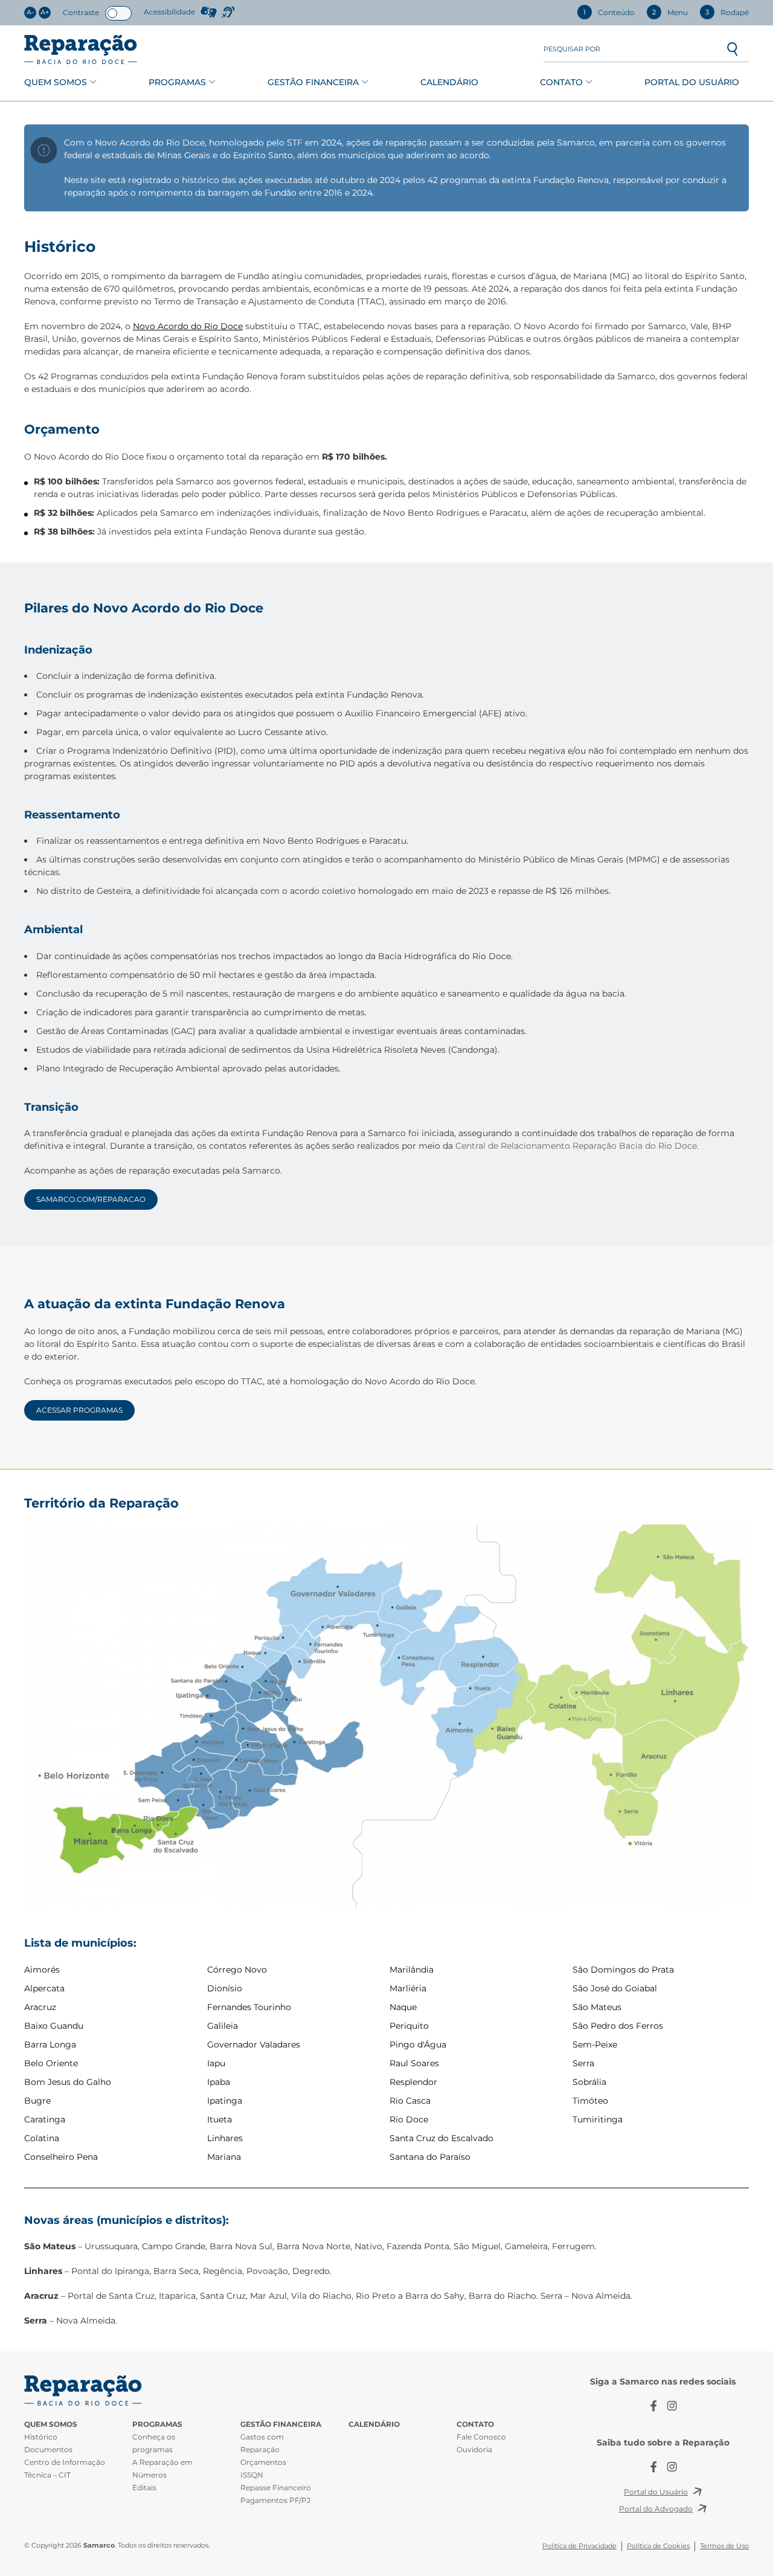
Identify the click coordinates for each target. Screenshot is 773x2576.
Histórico (41, 2437)
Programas (177, 82)
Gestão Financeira (313, 82)
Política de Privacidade (579, 2546)
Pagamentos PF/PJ (275, 2500)
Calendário (449, 82)
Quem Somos (56, 82)
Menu (670, 12)
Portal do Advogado (656, 2509)
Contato (561, 82)
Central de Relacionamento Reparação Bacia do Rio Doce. (577, 1146)
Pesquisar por (572, 49)
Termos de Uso (724, 2546)
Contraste (81, 12)
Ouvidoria (474, 2449)
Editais (144, 2488)
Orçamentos (263, 2462)
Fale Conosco (481, 2437)
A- (30, 12)
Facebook (654, 2406)
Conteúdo (609, 12)
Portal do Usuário (692, 82)
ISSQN (252, 2475)
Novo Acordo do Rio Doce (188, 326)
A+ (45, 12)
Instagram (672, 2406)
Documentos (48, 2449)
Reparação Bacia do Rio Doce (81, 50)
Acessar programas (79, 1410)
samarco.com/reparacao (91, 1199)
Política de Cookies (658, 2546)
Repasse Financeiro (276, 2488)
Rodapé (727, 12)
